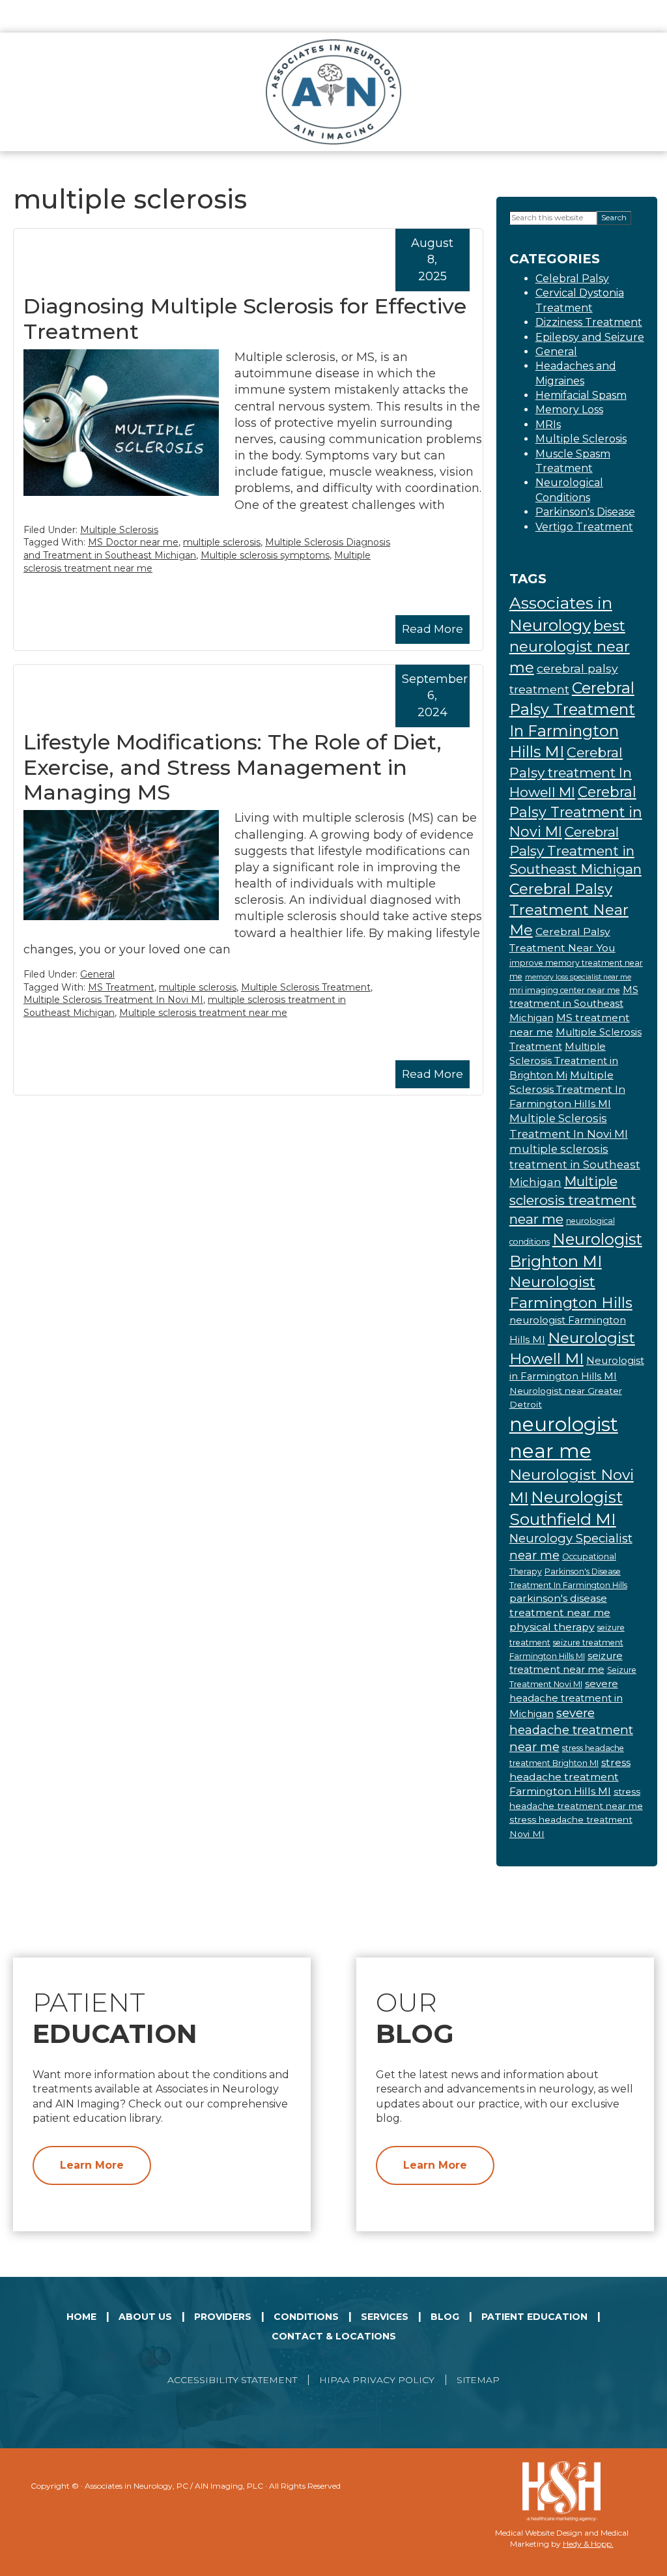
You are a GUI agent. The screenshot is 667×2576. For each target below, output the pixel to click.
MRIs (548, 425)
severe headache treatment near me (571, 1730)
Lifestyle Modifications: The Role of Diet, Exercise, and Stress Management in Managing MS (233, 767)
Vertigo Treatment (584, 527)
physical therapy (552, 1627)
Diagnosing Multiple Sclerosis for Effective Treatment (245, 318)
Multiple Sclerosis (119, 530)
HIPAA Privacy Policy (377, 2380)
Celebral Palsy (572, 279)
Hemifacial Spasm (581, 395)
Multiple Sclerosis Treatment (306, 987)
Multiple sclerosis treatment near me (203, 1013)
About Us (145, 2317)
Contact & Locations (334, 2336)
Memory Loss (569, 410)
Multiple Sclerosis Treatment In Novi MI (113, 1000)
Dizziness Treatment (589, 322)
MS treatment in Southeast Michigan (574, 1004)
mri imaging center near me (565, 990)
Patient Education (534, 2317)
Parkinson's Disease (585, 512)
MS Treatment (121, 987)
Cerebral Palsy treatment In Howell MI (571, 772)
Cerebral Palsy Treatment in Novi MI (576, 811)
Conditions (306, 2317)
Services (385, 2317)
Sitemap (478, 2380)
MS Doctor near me (133, 542)
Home (81, 2317)
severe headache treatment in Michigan (566, 1699)
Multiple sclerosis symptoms (265, 555)
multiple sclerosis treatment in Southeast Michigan (575, 1165)
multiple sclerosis (222, 542)
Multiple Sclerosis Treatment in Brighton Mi (564, 1061)
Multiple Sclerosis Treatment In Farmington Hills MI (567, 1089)
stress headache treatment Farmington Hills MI (570, 1777)
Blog (445, 2317)
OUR (415, 2018)
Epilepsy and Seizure (590, 337)
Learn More (92, 2165)
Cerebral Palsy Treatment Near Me (569, 909)
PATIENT (115, 2018)
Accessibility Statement (232, 2380)
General (97, 974)
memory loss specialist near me (578, 977)
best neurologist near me (570, 646)
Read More (433, 629)
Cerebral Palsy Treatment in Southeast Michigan (575, 850)
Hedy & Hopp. (588, 2544)
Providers (223, 2317)
